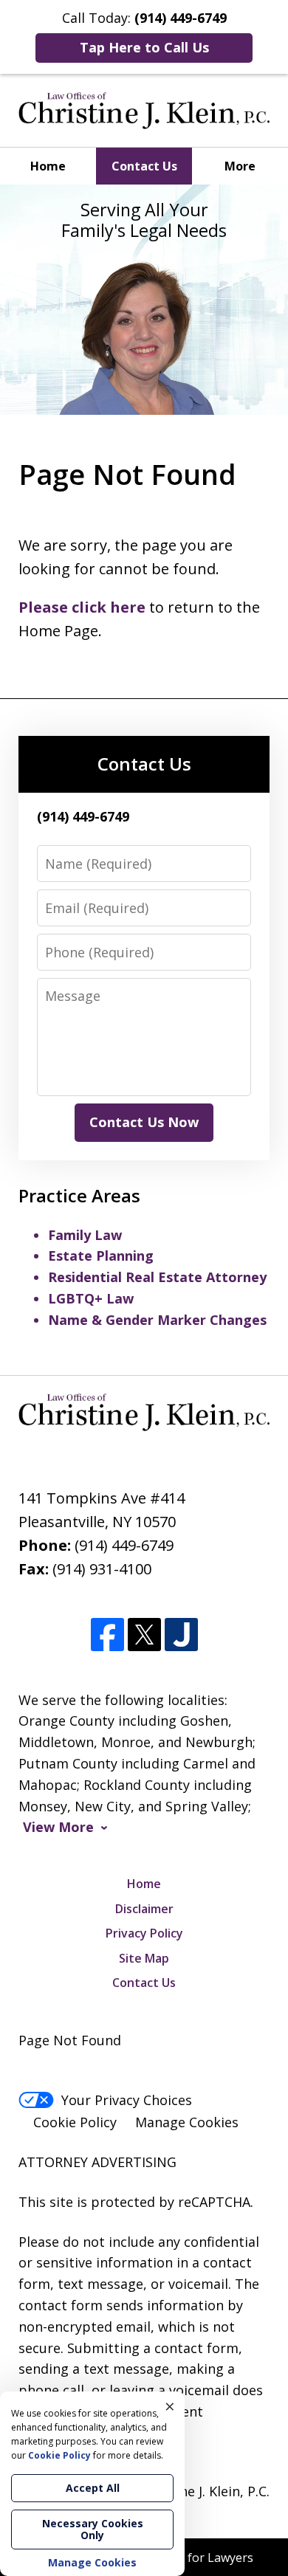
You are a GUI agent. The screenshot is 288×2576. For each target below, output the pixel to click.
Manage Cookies (187, 2122)
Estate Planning (101, 1256)
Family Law (85, 1235)
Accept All (93, 2488)
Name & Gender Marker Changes (157, 1320)
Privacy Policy (144, 1933)
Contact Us (144, 166)
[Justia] (181, 1635)
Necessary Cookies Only (93, 2529)
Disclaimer (144, 1909)
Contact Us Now (144, 1122)
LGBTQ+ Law (91, 1298)
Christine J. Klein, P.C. (203, 2491)
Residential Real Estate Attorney (157, 1277)
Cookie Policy (75, 2122)
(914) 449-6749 (124, 1545)
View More (58, 1827)
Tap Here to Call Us (144, 47)
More (240, 166)
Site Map (144, 1958)
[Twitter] (144, 1635)
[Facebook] (107, 1635)
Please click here (82, 607)
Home (48, 166)
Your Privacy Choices (127, 2100)
